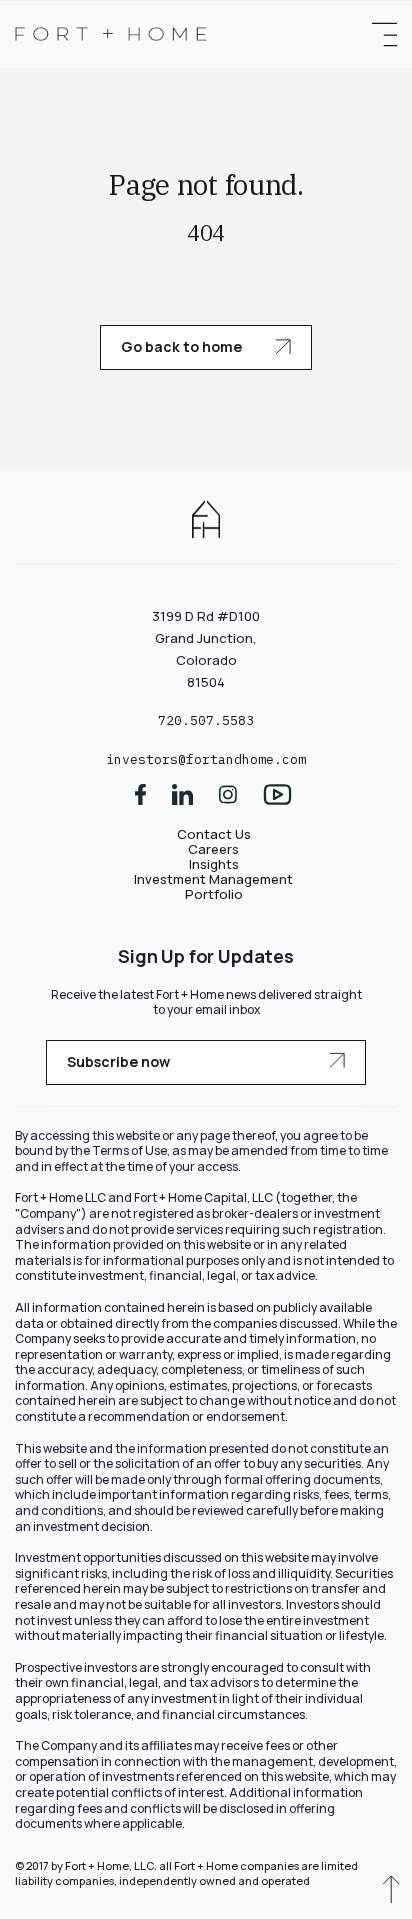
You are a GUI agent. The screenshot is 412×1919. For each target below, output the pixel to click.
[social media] (140, 801)
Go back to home (183, 346)
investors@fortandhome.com (206, 759)
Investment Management (213, 879)
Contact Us (214, 834)
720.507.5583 (206, 720)
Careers (213, 849)
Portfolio (214, 894)
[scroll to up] (391, 1894)
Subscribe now (118, 1061)
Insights (214, 864)
